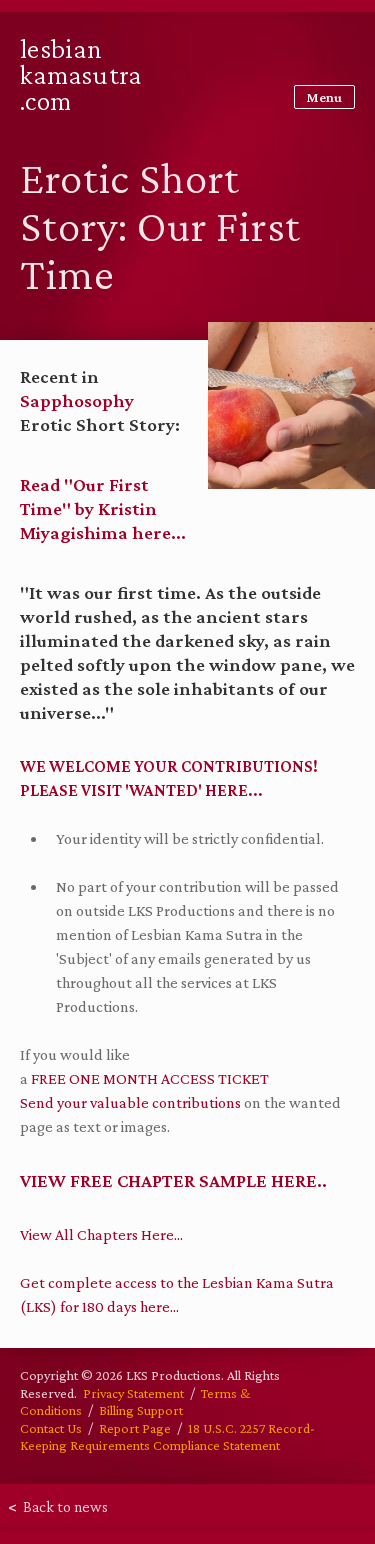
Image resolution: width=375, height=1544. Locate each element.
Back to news (58, 1506)
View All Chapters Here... (101, 1234)
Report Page (135, 1428)
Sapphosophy (77, 400)
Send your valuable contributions (130, 1102)
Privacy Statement (133, 1393)
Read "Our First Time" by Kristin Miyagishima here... (103, 508)
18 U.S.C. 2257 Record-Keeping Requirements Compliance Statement (167, 1437)
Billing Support (141, 1410)
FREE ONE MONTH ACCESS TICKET (151, 1078)
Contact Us (51, 1428)
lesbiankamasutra (81, 74)
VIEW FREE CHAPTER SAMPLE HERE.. (173, 1180)
